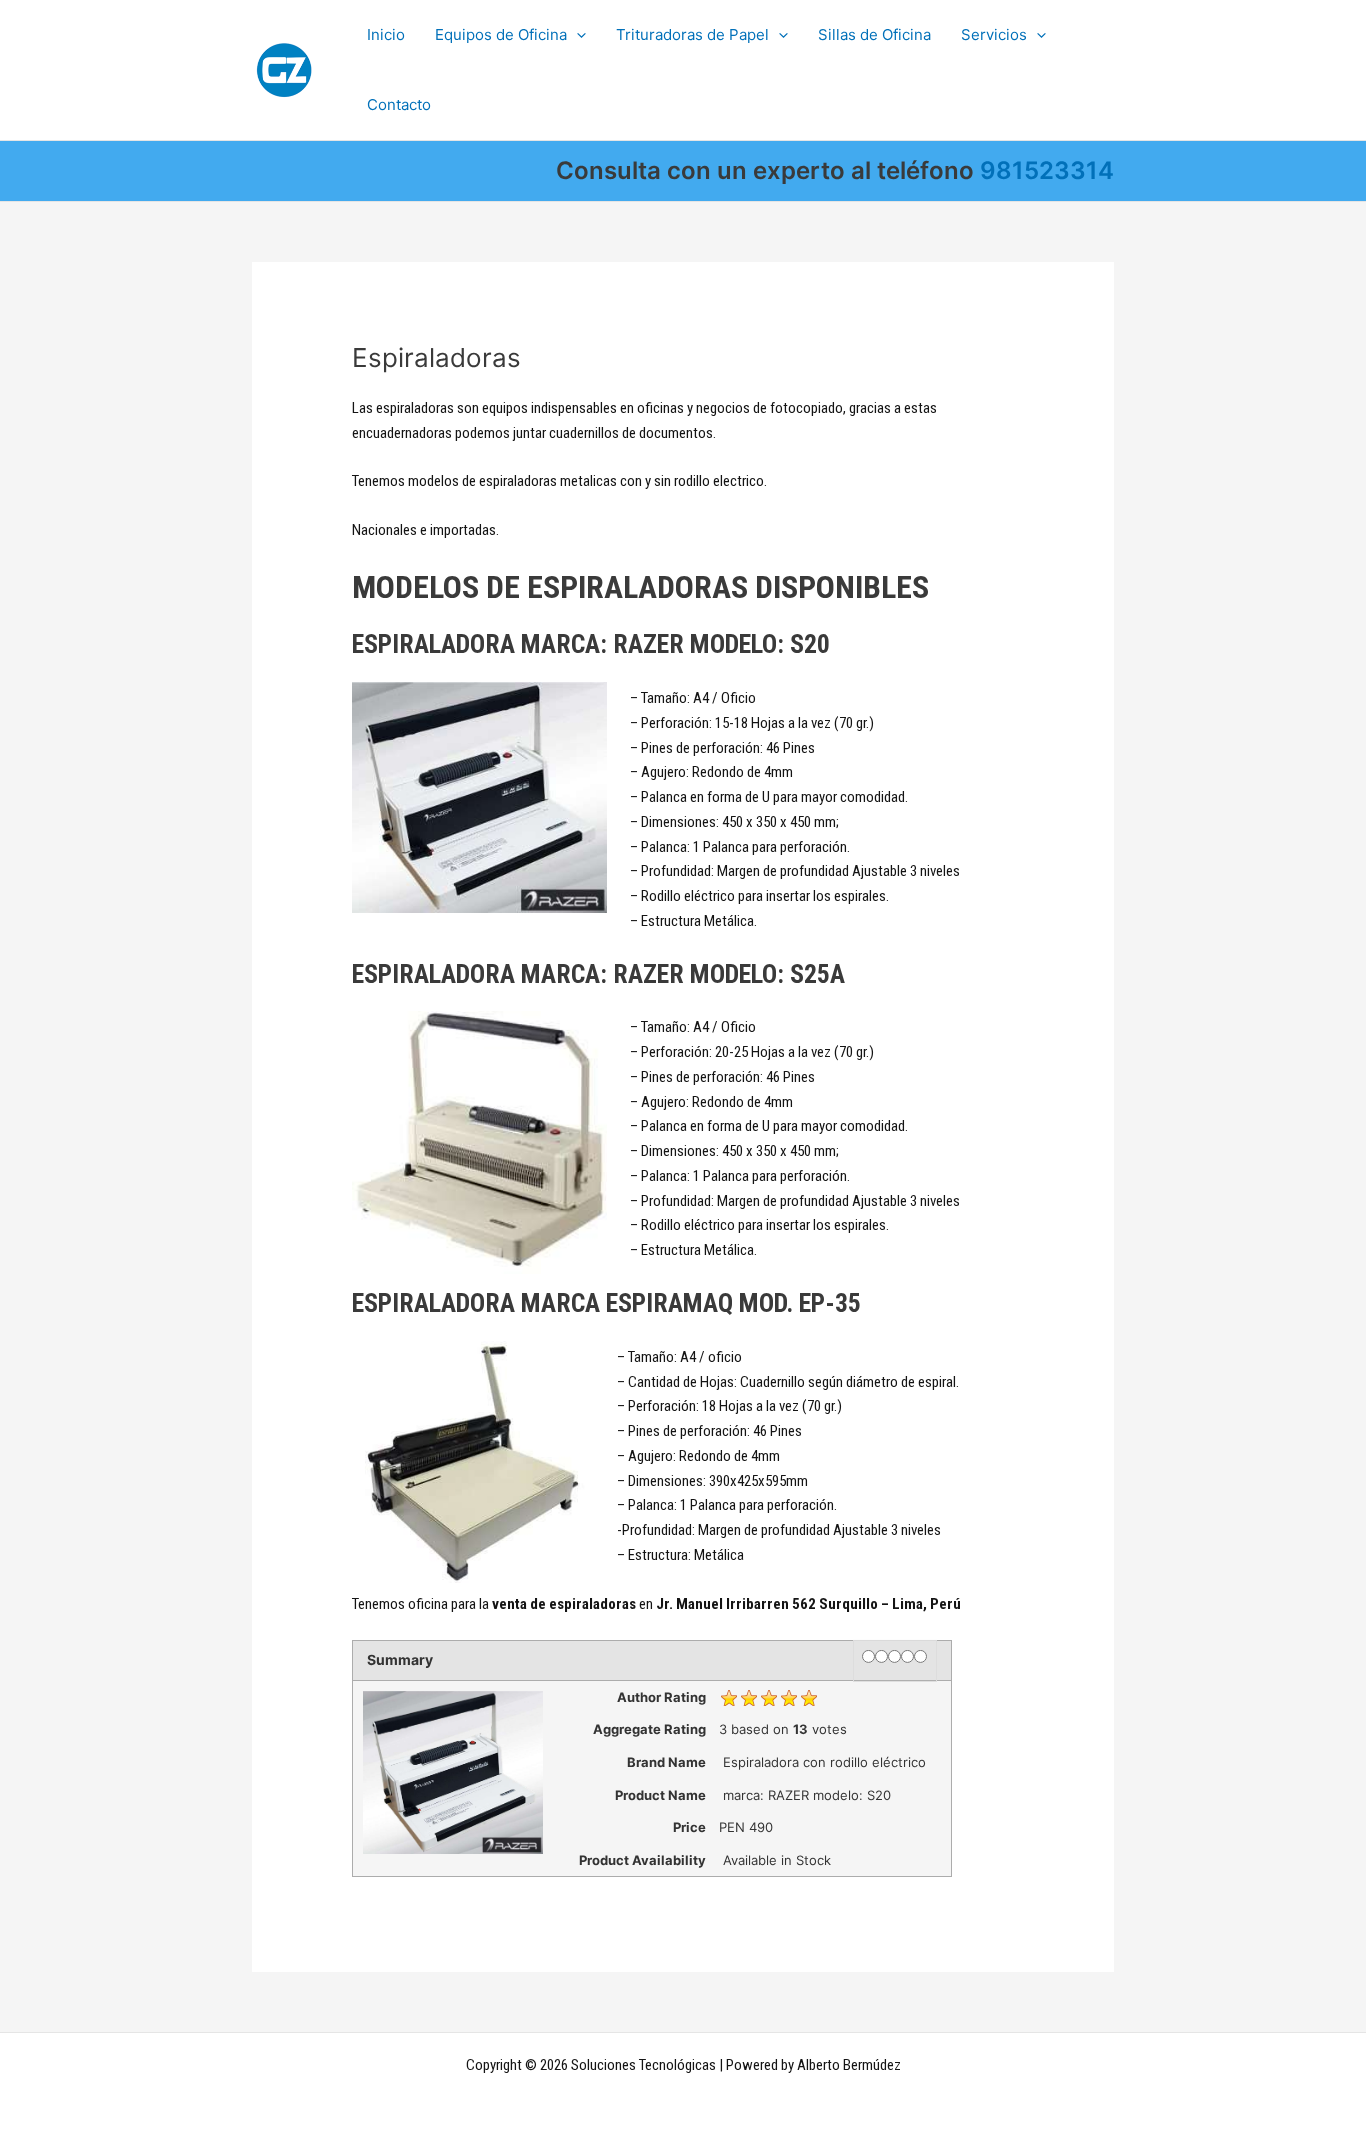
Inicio (386, 34)
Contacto (399, 104)
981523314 (1047, 170)
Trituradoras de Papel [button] (692, 34)
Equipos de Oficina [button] (501, 34)
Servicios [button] (994, 34)
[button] (576, 35)
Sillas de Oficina (874, 34)
